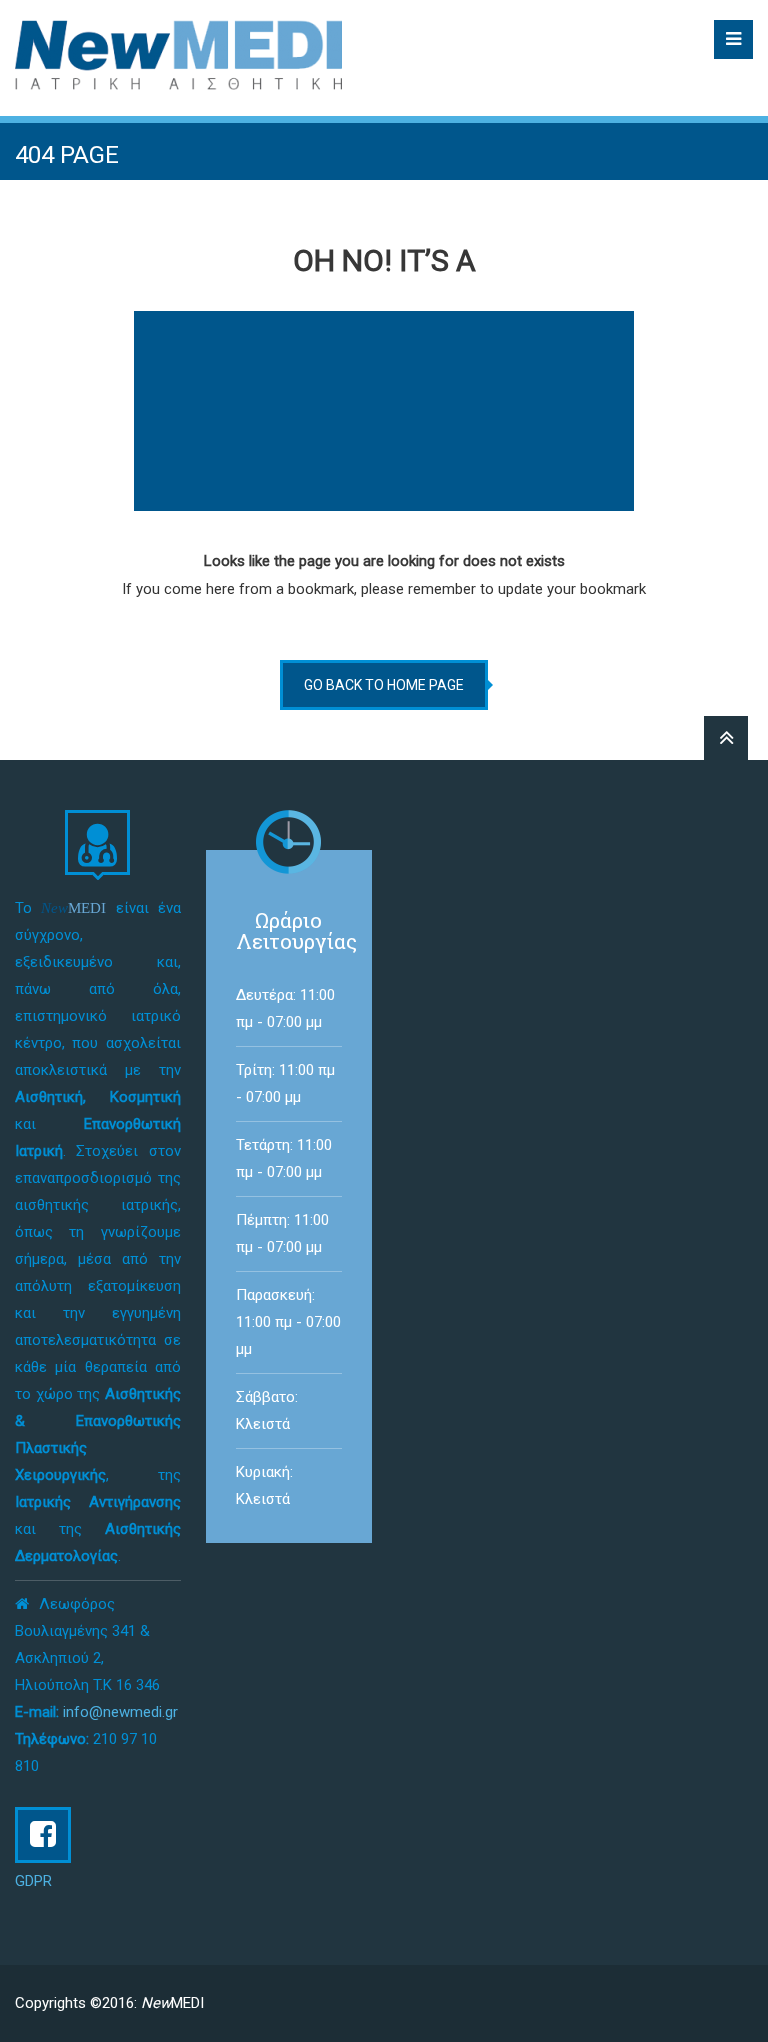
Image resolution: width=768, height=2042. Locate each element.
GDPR (33, 1881)
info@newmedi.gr (120, 1712)
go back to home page (384, 685)
